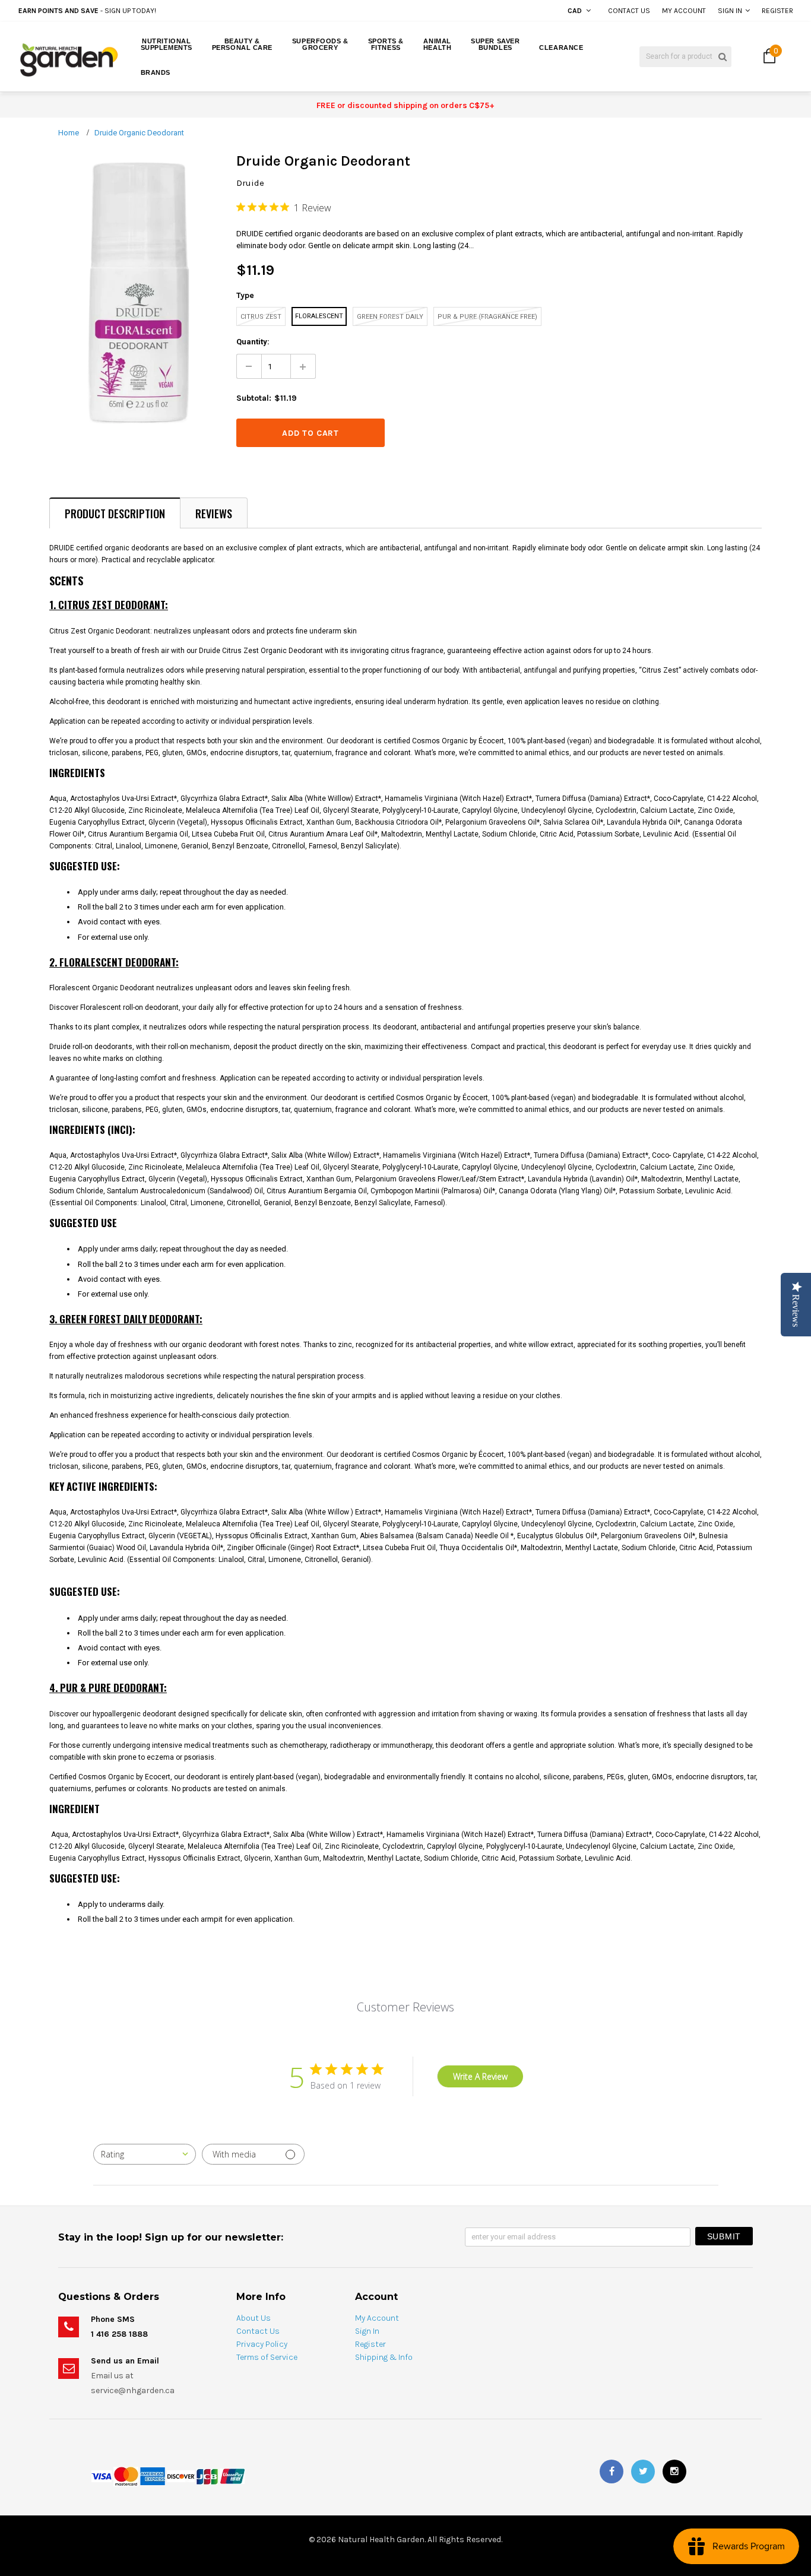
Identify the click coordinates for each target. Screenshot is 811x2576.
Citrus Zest (261, 317)
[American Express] (153, 2476)
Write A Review (480, 2076)
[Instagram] (674, 2472)
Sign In (730, 11)
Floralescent (319, 316)
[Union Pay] (232, 2476)
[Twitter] (643, 2472)
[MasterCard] (126, 2476)
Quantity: (253, 342)
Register (777, 11)
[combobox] (145, 2154)
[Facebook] (612, 2472)
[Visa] (102, 2476)
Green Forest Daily (390, 317)
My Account (684, 11)
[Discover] (181, 2476)
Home (69, 133)
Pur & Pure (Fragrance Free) (487, 317)
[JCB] (207, 2476)
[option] (153, 11)
